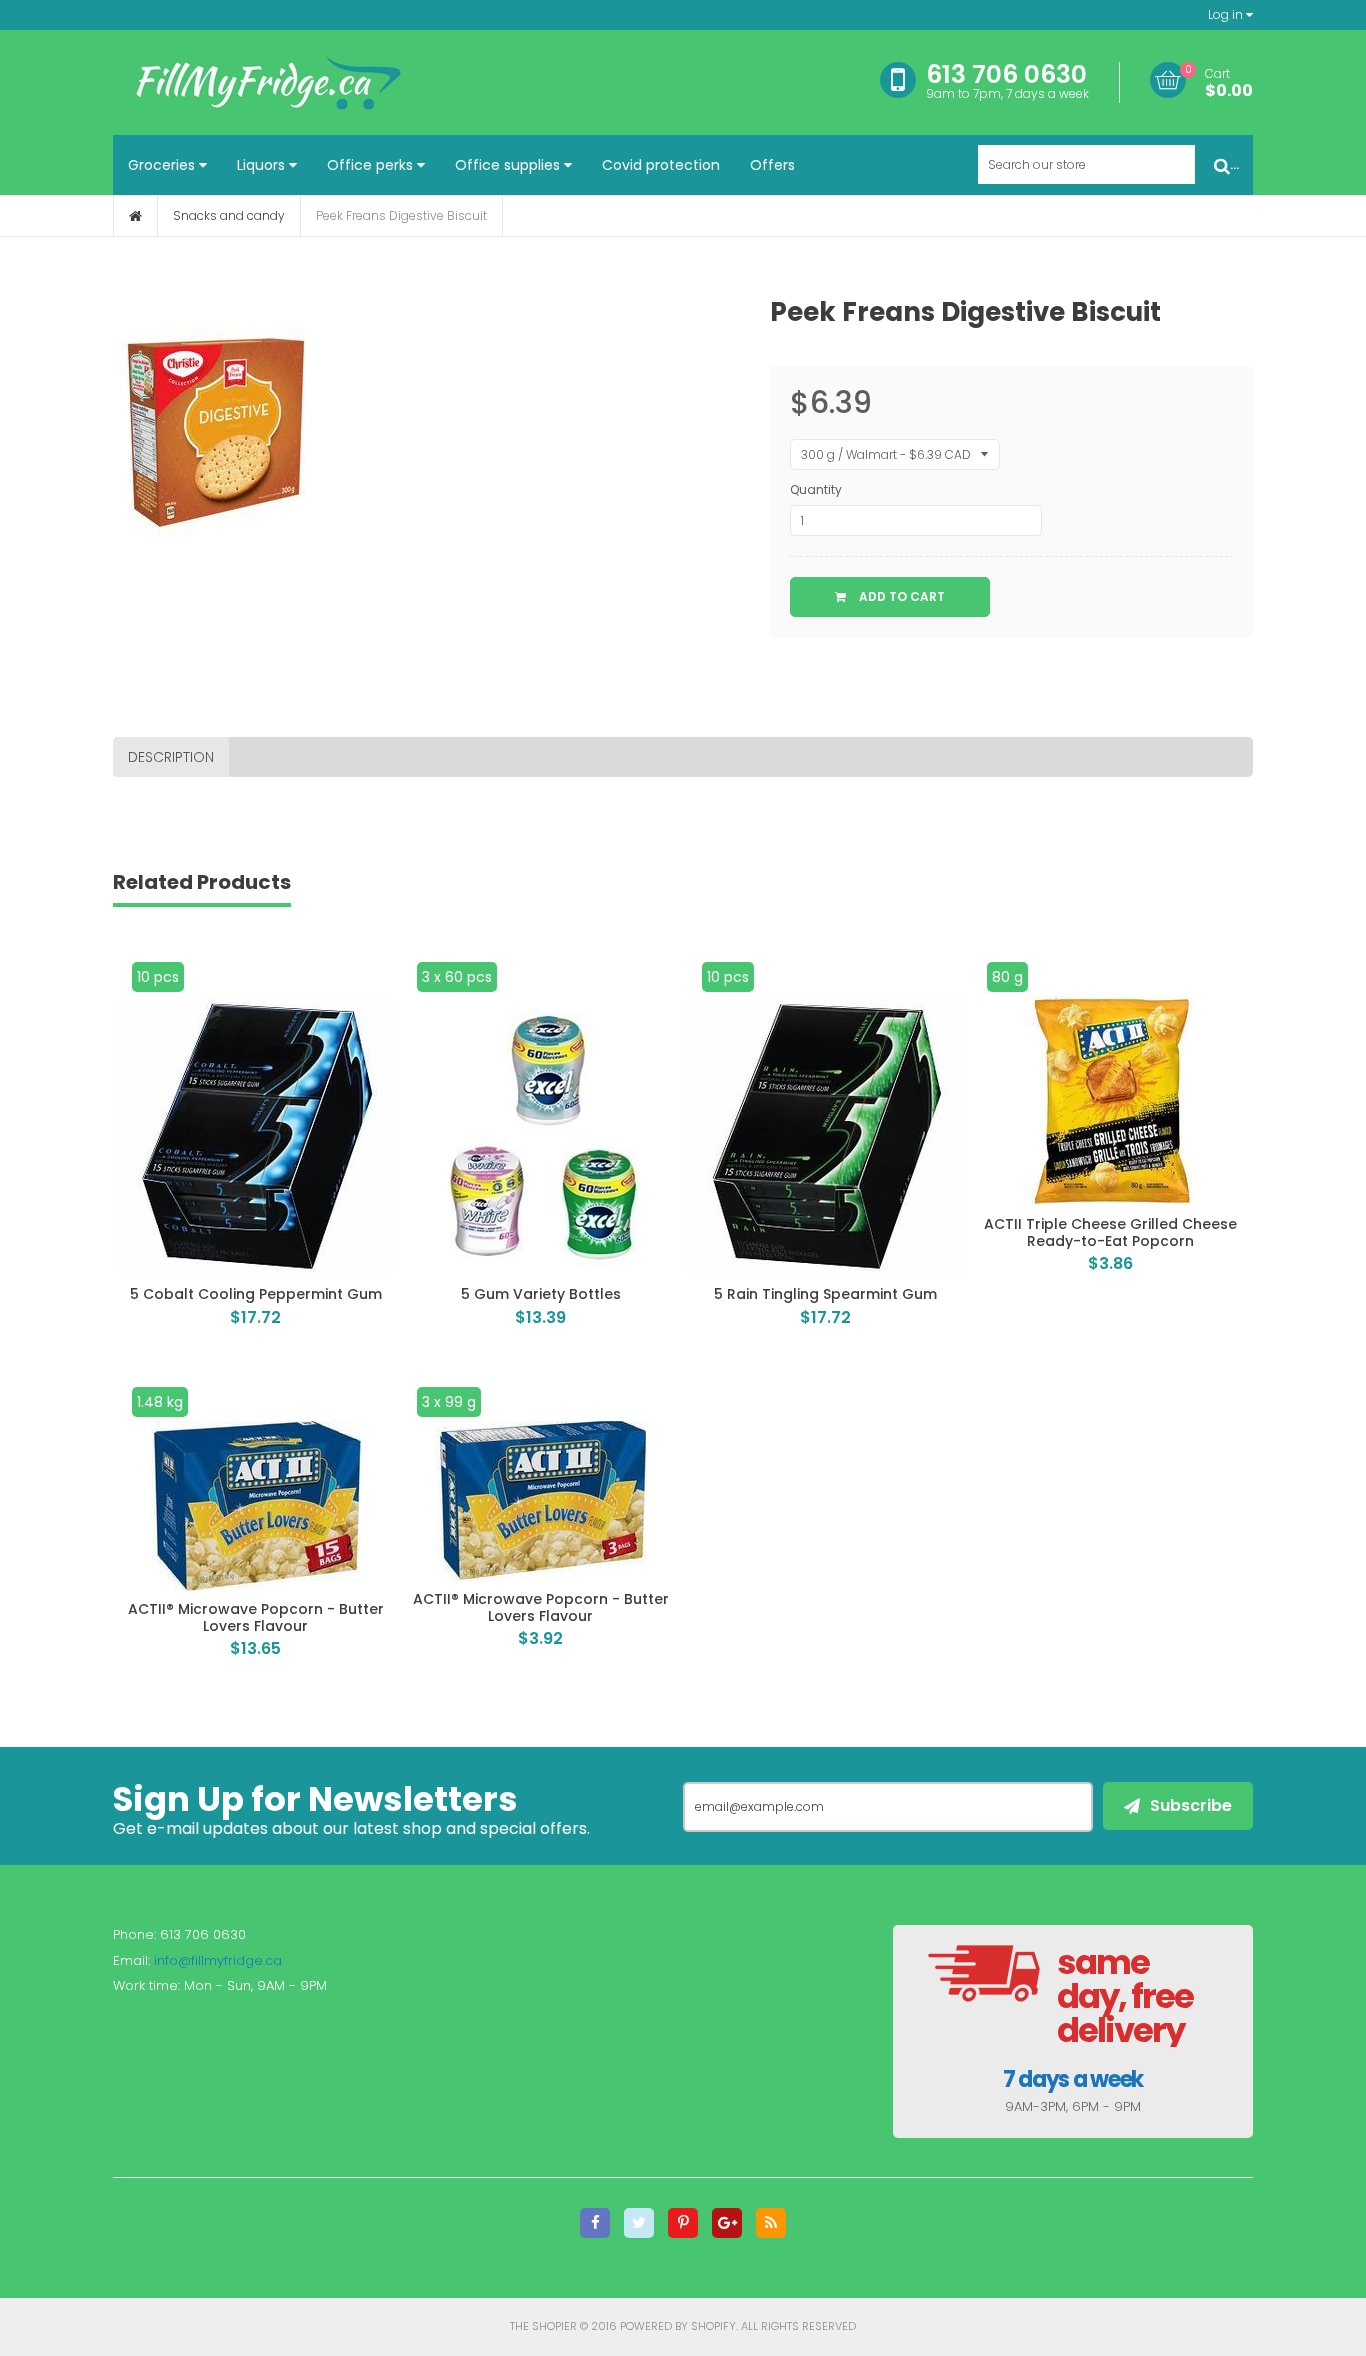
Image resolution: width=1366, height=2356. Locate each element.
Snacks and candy (229, 215)
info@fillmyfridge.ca (218, 1960)
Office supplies (509, 165)
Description (171, 757)
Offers (772, 165)
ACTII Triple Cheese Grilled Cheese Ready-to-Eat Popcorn (1110, 1232)
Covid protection (661, 165)
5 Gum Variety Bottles (541, 1294)
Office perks (372, 165)
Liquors (263, 165)
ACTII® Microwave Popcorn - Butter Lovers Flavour (256, 1617)
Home (135, 216)
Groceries (163, 165)
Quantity (816, 489)
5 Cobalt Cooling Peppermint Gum (256, 1294)
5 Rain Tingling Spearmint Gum (825, 1294)
